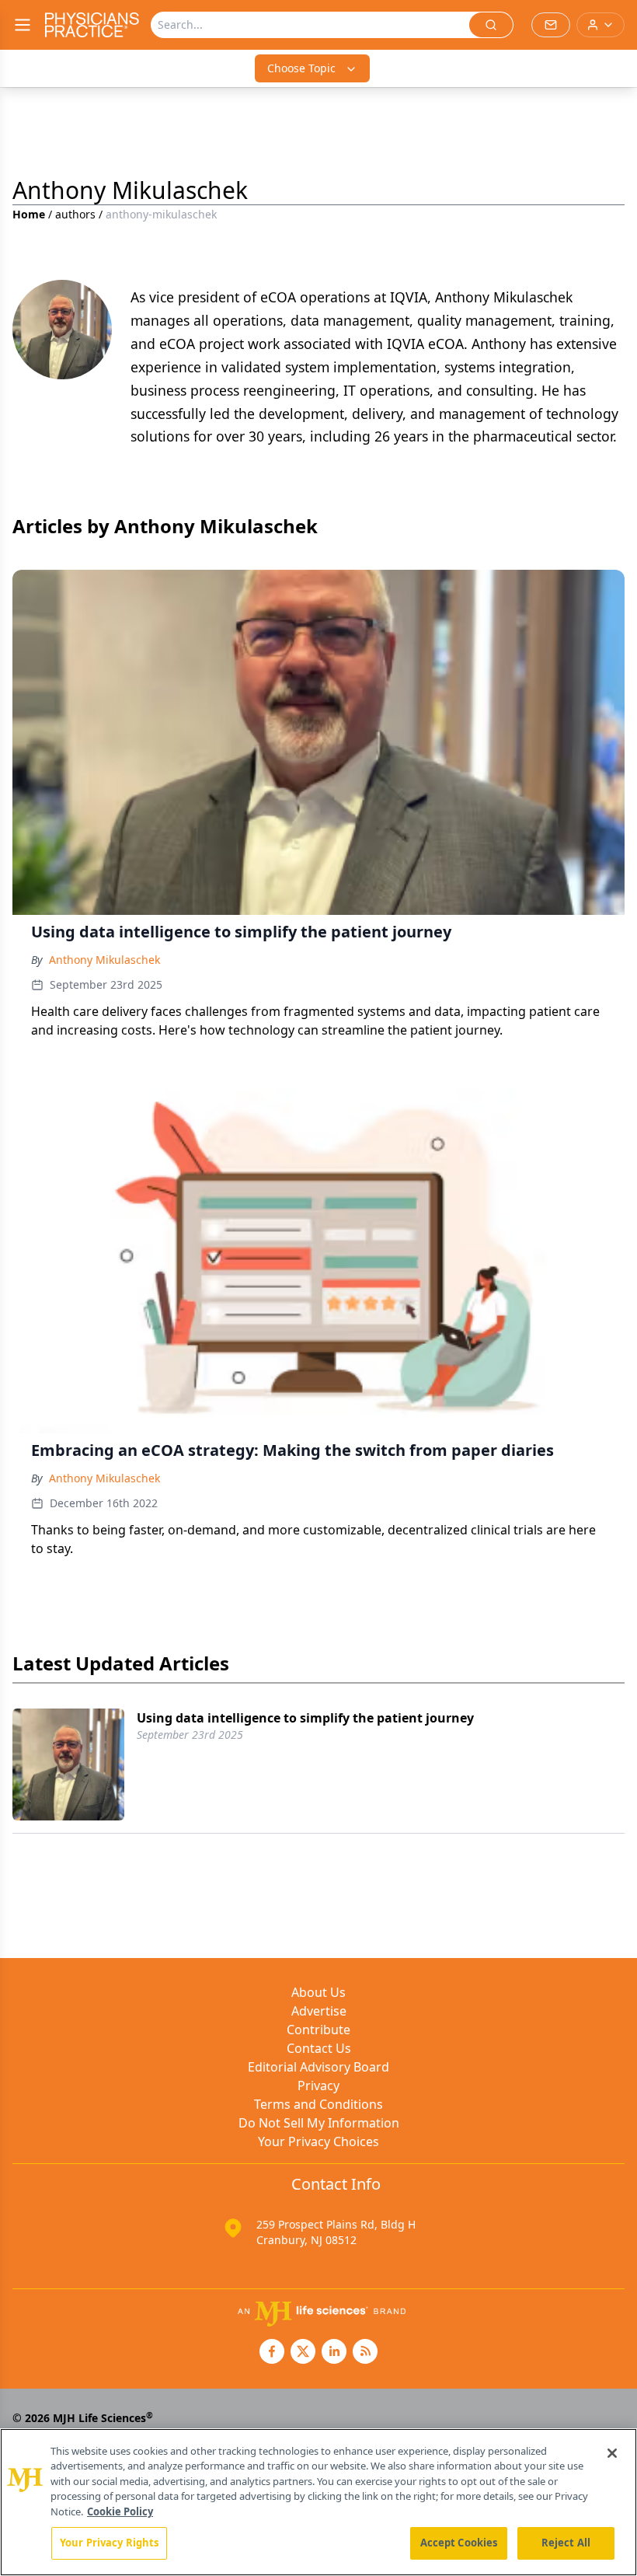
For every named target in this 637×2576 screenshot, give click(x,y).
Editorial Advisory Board (318, 2067)
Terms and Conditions (318, 2104)
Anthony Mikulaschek (104, 960)
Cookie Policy (120, 2511)
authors (75, 214)
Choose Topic (301, 68)
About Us (318, 1992)
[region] (318, 2502)
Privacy (318, 2086)
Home (29, 214)
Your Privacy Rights (109, 2543)
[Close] (612, 2453)
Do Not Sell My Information (319, 2123)
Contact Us (319, 2048)
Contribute (318, 2030)
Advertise (319, 2011)
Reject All (566, 2543)
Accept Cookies (459, 2543)
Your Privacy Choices (318, 2141)
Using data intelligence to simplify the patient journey (305, 1718)
